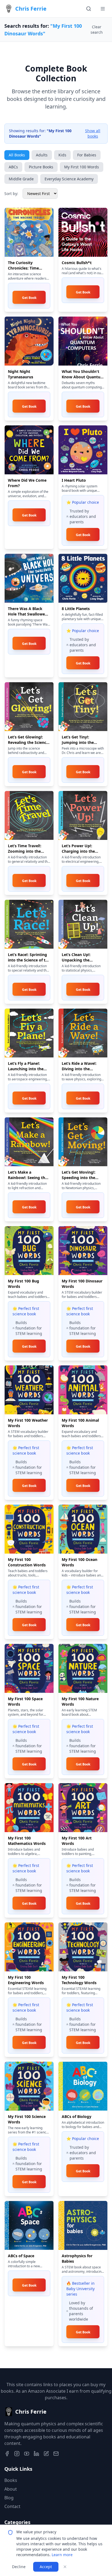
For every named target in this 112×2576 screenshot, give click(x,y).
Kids (62, 155)
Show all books (93, 133)
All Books (17, 155)
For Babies (87, 155)
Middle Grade (21, 179)
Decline (19, 2567)
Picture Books (41, 167)
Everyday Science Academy (69, 179)
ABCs (13, 167)
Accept (46, 2567)
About (11, 2489)
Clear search (97, 30)
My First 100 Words (82, 167)
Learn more (62, 2555)
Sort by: (11, 194)
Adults (42, 155)
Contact (12, 2506)
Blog (9, 2498)
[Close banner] (65, 2567)
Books (11, 2480)
